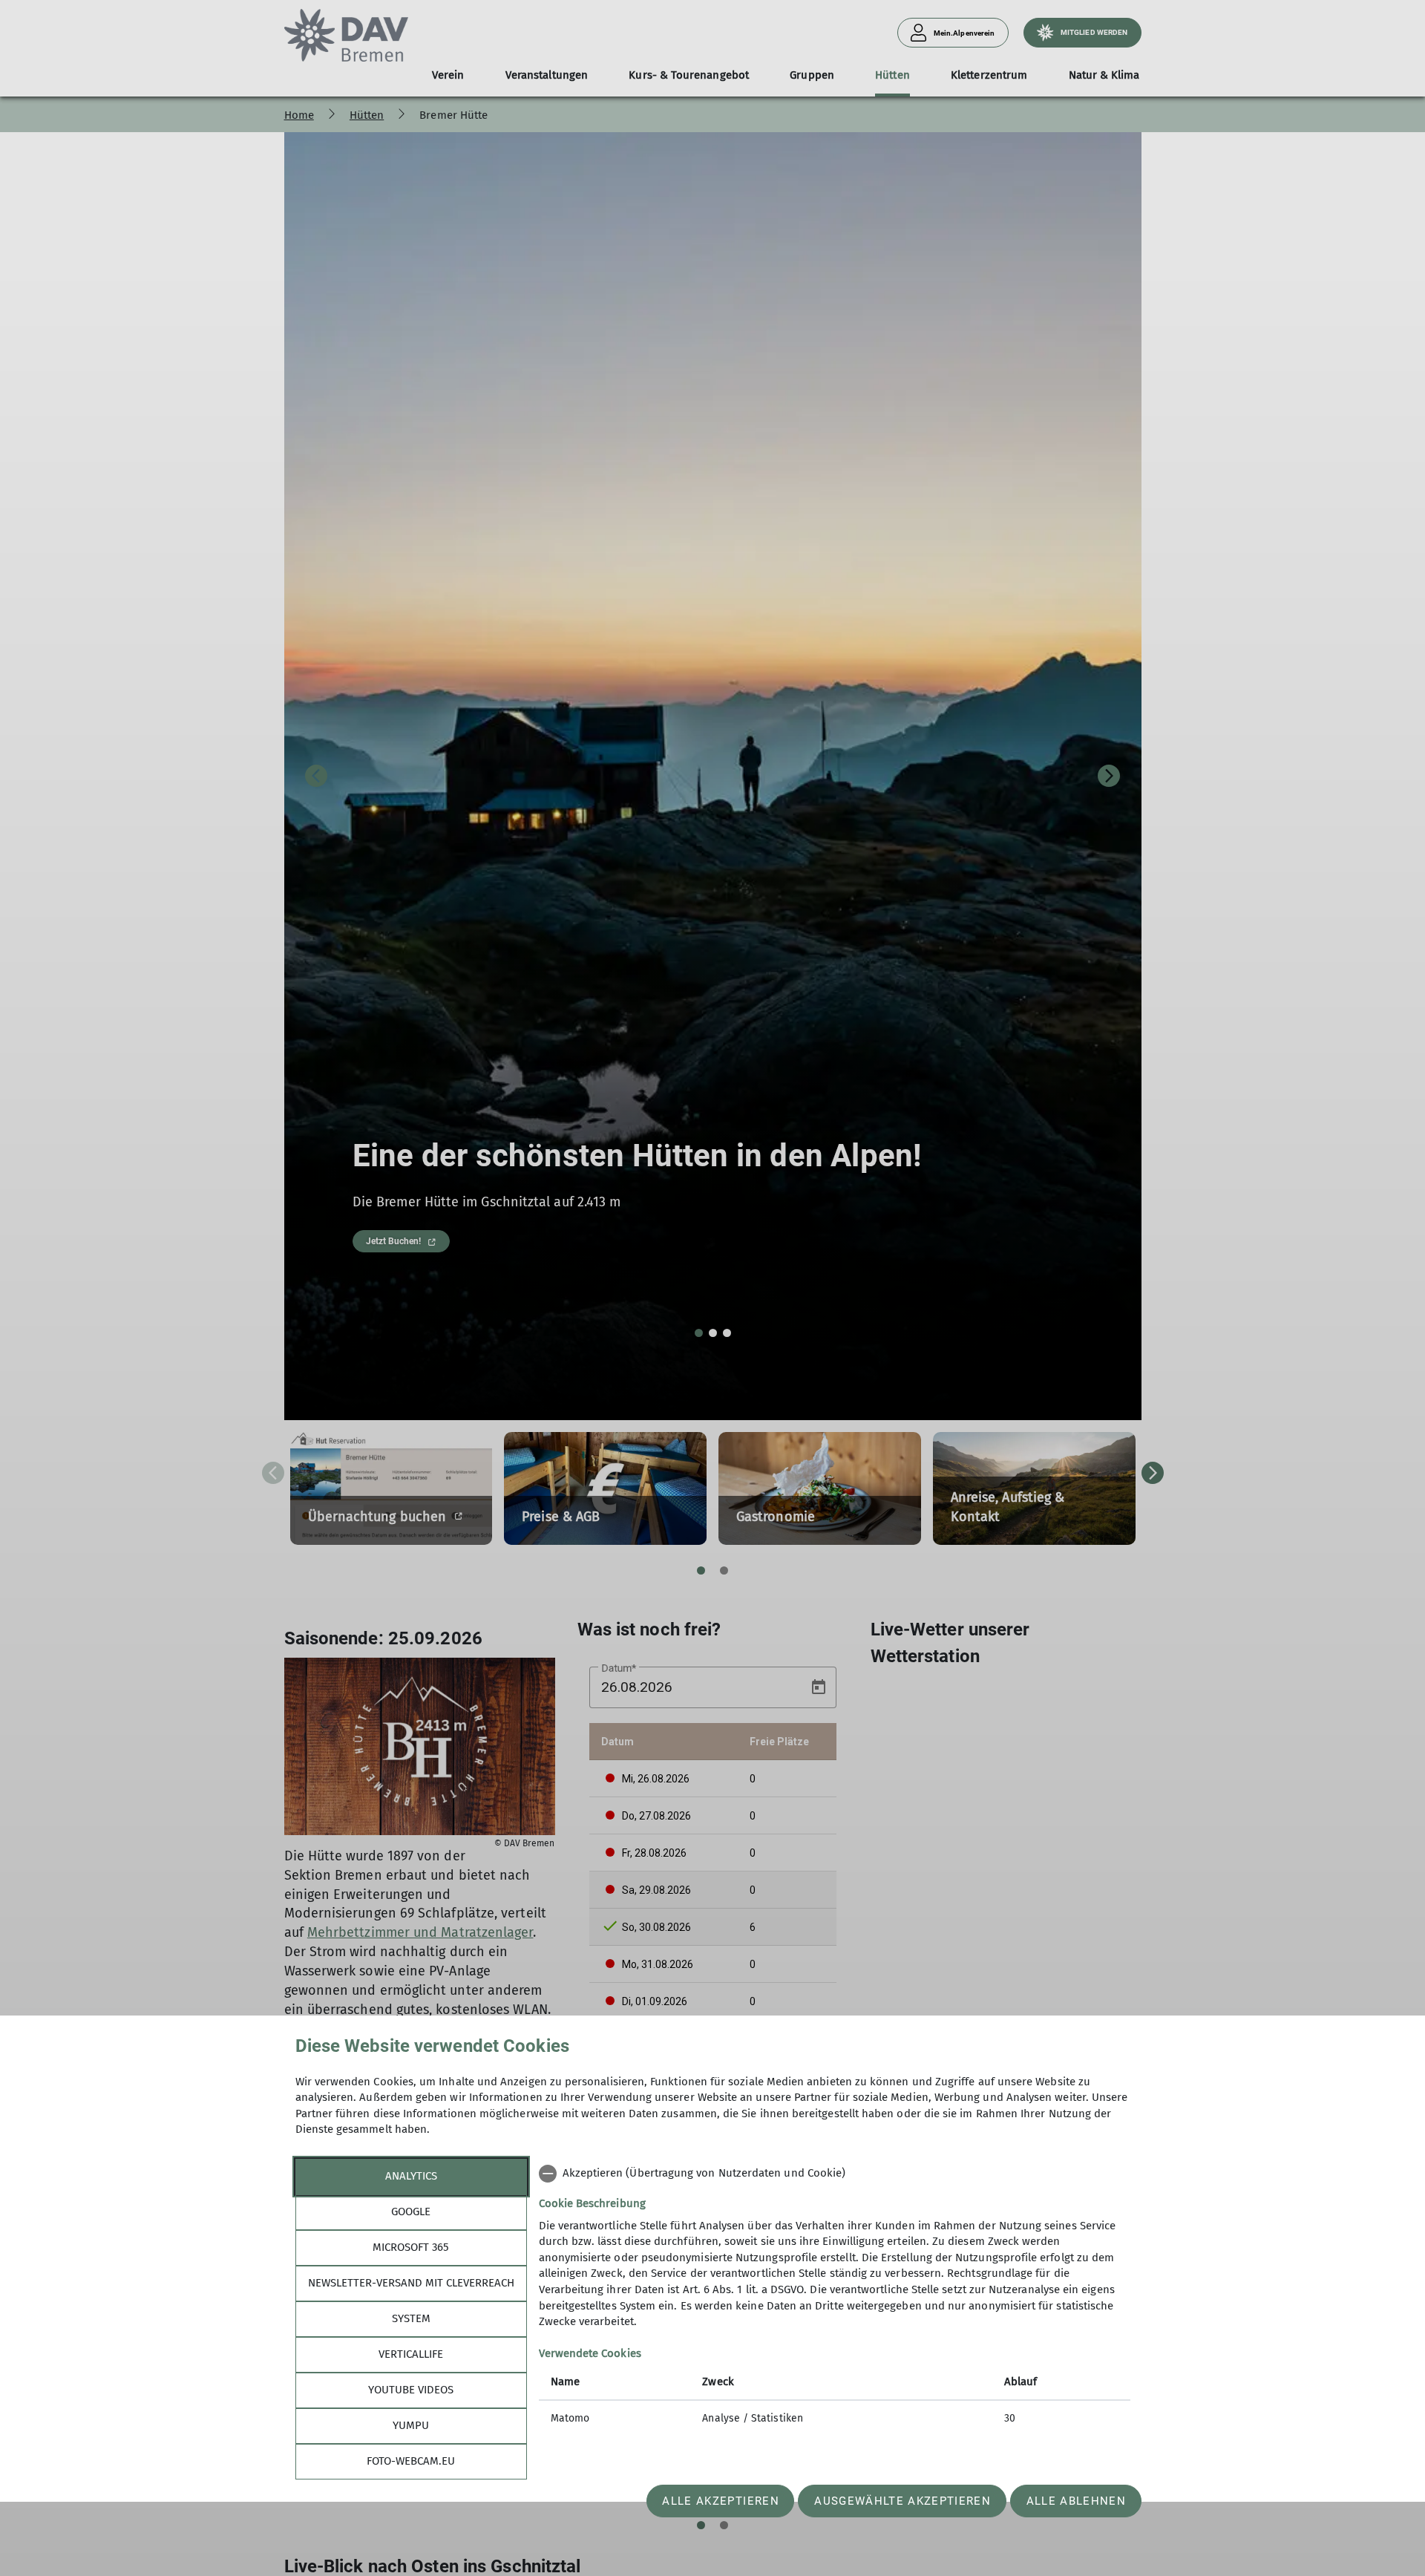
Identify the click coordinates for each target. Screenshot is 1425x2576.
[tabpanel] (835, 2297)
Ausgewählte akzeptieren (902, 2501)
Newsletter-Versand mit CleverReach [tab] (411, 2283)
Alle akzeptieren (720, 2501)
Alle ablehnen (1076, 2501)
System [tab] (411, 2318)
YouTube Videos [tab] (411, 2390)
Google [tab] (411, 2211)
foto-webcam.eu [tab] (411, 2461)
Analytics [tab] (411, 2176)
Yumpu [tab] (411, 2425)
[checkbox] (835, 2174)
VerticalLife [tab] (411, 2354)
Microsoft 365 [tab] (411, 2247)
